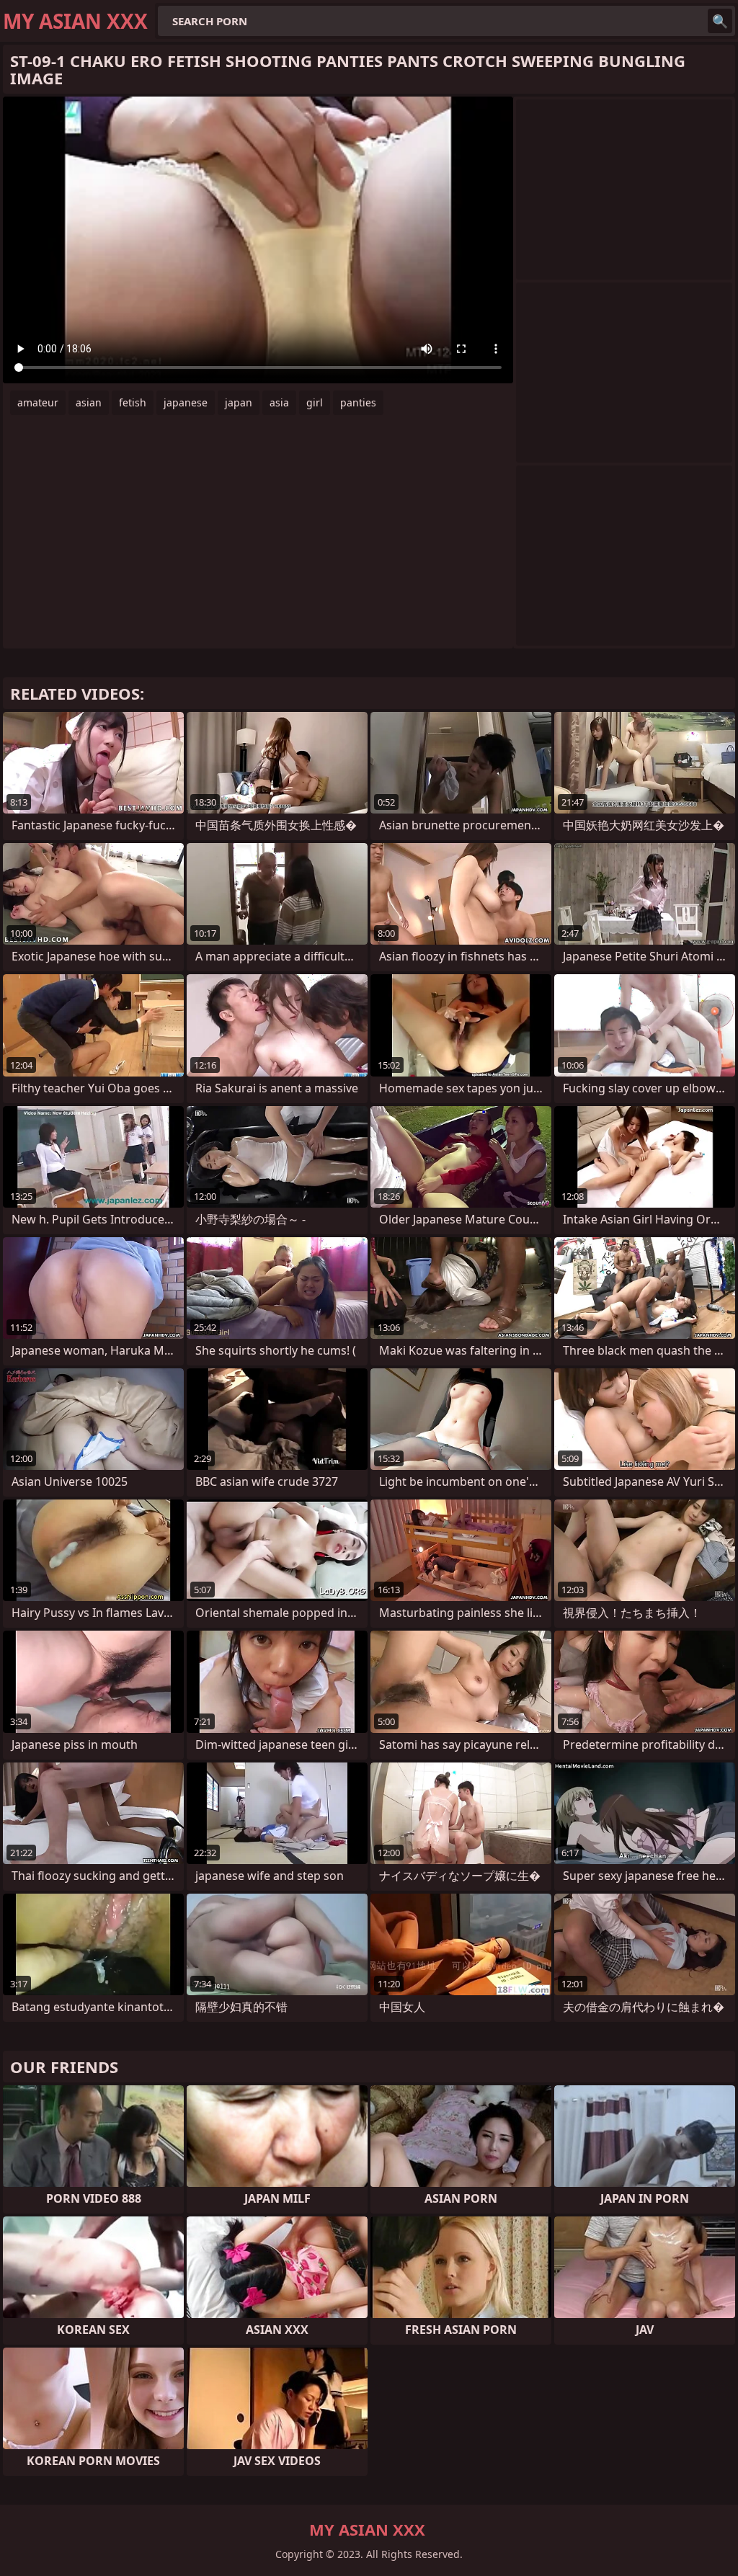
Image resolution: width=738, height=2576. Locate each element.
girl (315, 402)
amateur (38, 402)
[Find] (720, 21)
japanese (186, 402)
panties (358, 402)
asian (89, 402)
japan (239, 402)
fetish (133, 402)
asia (279, 402)
